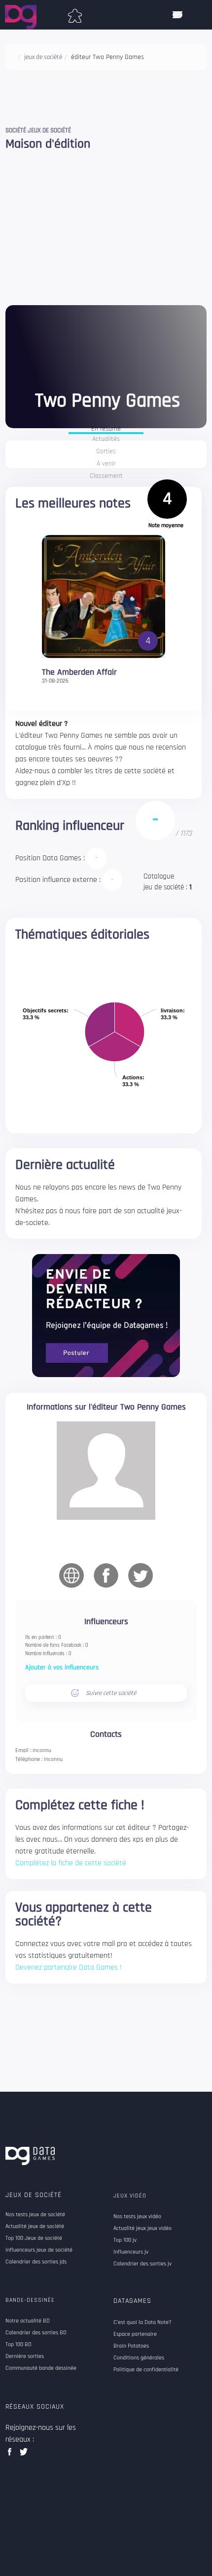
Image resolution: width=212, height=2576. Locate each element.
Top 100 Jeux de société (34, 2238)
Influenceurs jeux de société (39, 2250)
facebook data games (12, 2455)
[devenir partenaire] (106, 1315)
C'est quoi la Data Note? (142, 2323)
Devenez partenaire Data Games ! (69, 1967)
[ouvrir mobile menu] (177, 15)
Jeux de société (34, 2195)
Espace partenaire (135, 2334)
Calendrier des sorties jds (36, 2262)
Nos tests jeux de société (35, 2215)
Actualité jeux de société (35, 2227)
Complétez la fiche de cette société (71, 1863)
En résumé (106, 429)
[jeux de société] (75, 14)
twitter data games (24, 2455)
